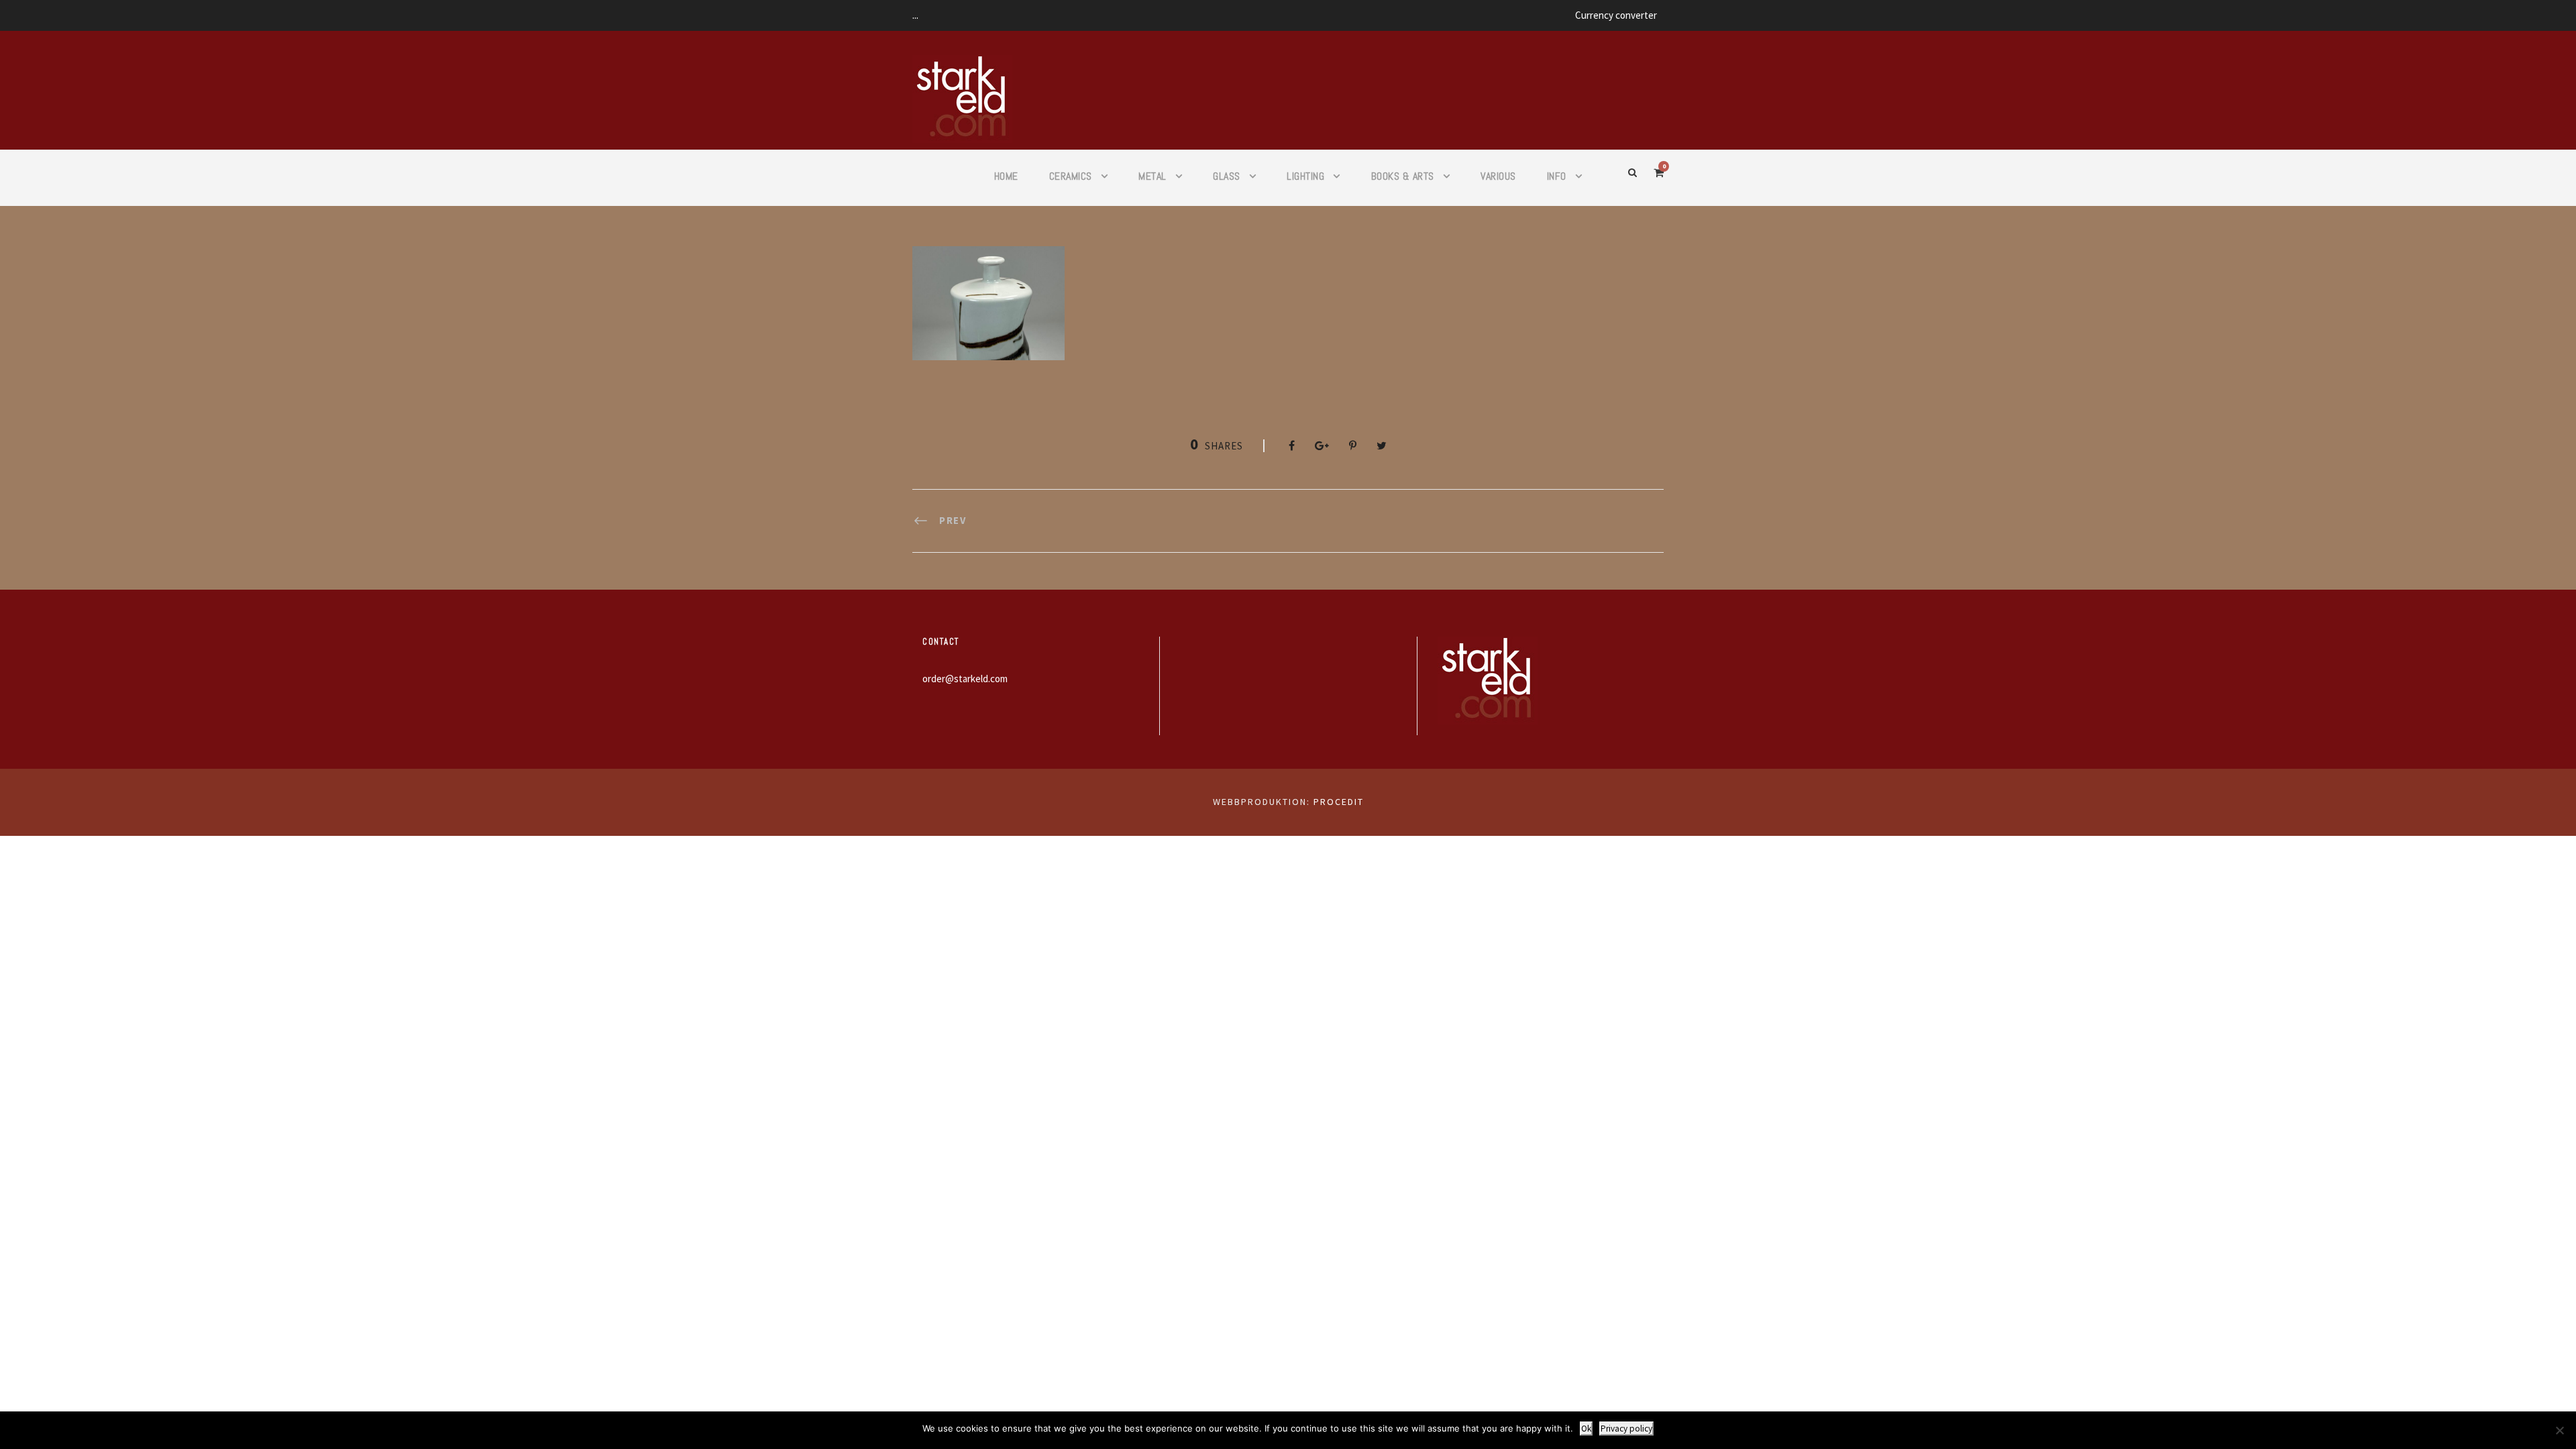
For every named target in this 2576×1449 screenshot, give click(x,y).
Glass (1227, 176)
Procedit (1339, 802)
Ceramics (1071, 176)
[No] (2559, 1430)
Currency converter (1616, 15)
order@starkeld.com (965, 679)
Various (1498, 176)
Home (1006, 176)
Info (1557, 176)
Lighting (1305, 176)
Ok (1586, 1429)
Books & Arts (1403, 176)
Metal (1152, 176)
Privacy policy (1626, 1429)
